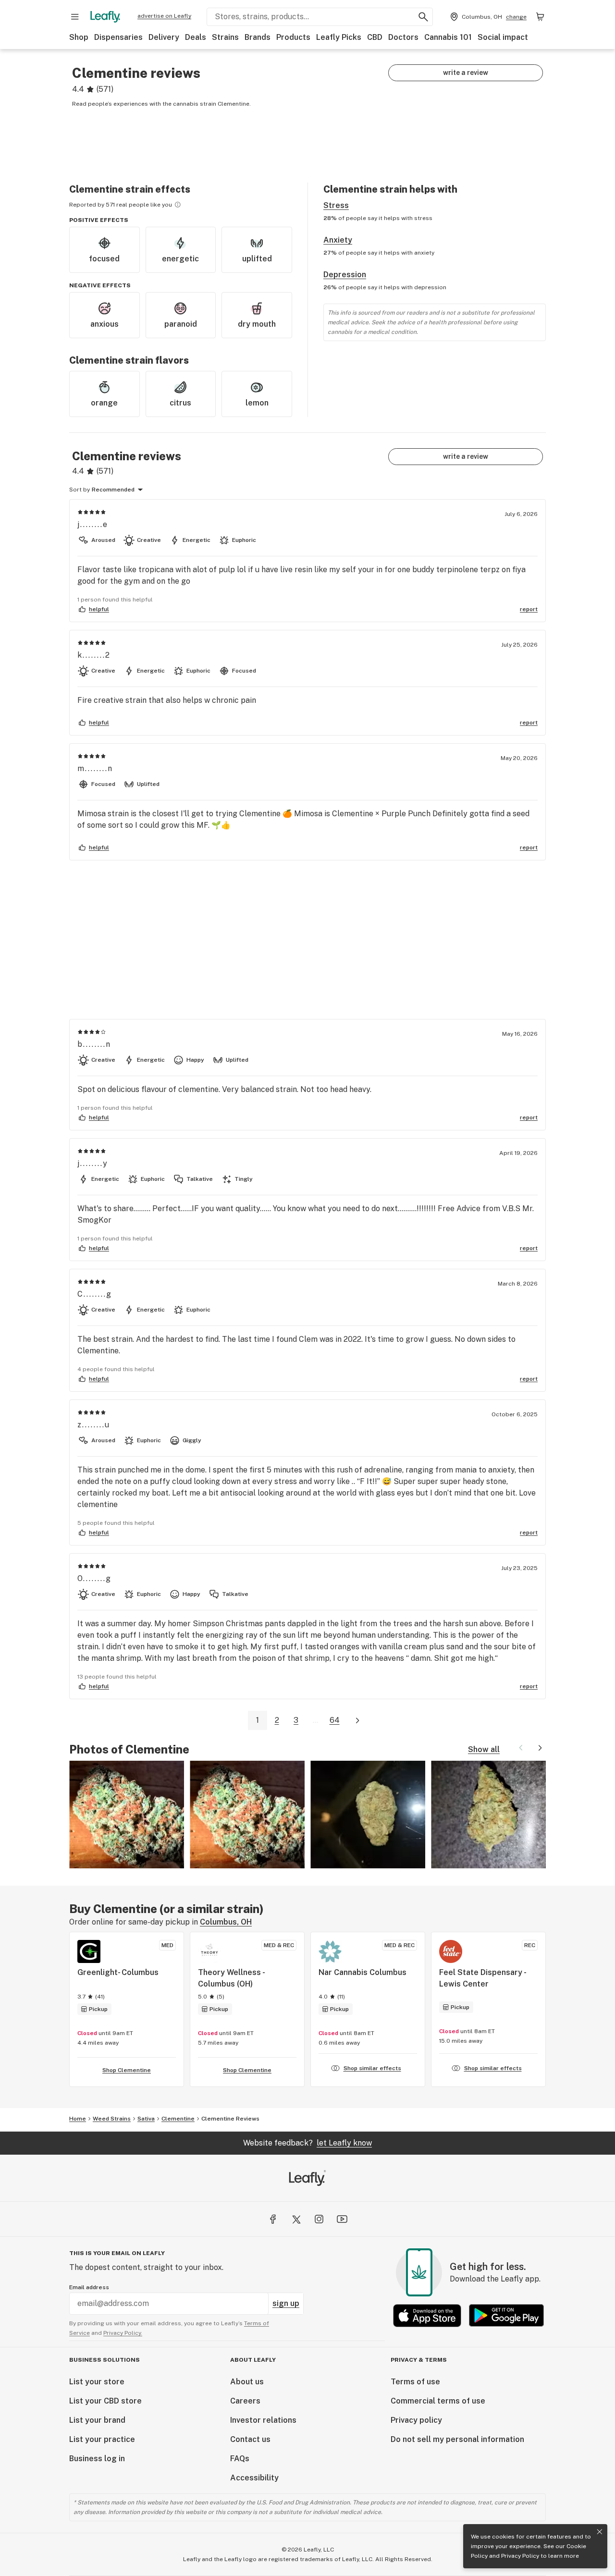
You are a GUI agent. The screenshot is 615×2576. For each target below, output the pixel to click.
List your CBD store (105, 2401)
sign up (286, 2303)
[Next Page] (357, 1721)
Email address (89, 2287)
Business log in (97, 2459)
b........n (94, 1044)
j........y (93, 1163)
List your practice (102, 2439)
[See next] (540, 1748)
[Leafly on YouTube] (342, 2219)
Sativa (146, 2119)
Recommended (113, 490)
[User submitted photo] (127, 1815)
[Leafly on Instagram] (319, 2219)
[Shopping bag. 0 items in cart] (540, 17)
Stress (336, 205)
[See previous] (521, 1748)
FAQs (240, 2459)
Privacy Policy (520, 2556)
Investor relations (263, 2420)
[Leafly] (105, 17)
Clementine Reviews (230, 2119)
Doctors (403, 37)
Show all (484, 1749)
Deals (196, 37)
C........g (95, 1294)
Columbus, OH (226, 1922)
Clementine (178, 2119)
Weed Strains (112, 2119)
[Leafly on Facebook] (273, 2219)
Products (293, 37)
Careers (245, 2401)
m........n (95, 768)
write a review (466, 73)
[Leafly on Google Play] (506, 2315)
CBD (375, 37)
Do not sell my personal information (457, 2439)
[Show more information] (178, 205)
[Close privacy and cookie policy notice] (600, 2532)
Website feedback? (307, 2143)
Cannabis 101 (448, 37)
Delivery (164, 37)
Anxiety (338, 240)
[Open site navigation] (75, 17)
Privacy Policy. (123, 2333)
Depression (345, 275)
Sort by (80, 490)
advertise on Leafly (164, 16)
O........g (94, 1578)
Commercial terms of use (438, 2401)
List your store (97, 2382)
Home (78, 2119)
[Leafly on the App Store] (427, 2315)
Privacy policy (416, 2420)
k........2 (94, 655)
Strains (225, 37)
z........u (94, 1425)
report (529, 609)
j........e (93, 524)
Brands (258, 37)
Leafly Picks (339, 37)
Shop (79, 37)
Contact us (250, 2439)
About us (247, 2382)
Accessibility (254, 2478)
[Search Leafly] (423, 17)
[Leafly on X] (296, 2219)
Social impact (503, 37)
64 (335, 1720)
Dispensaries (118, 37)
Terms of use (415, 2382)
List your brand (97, 2420)
